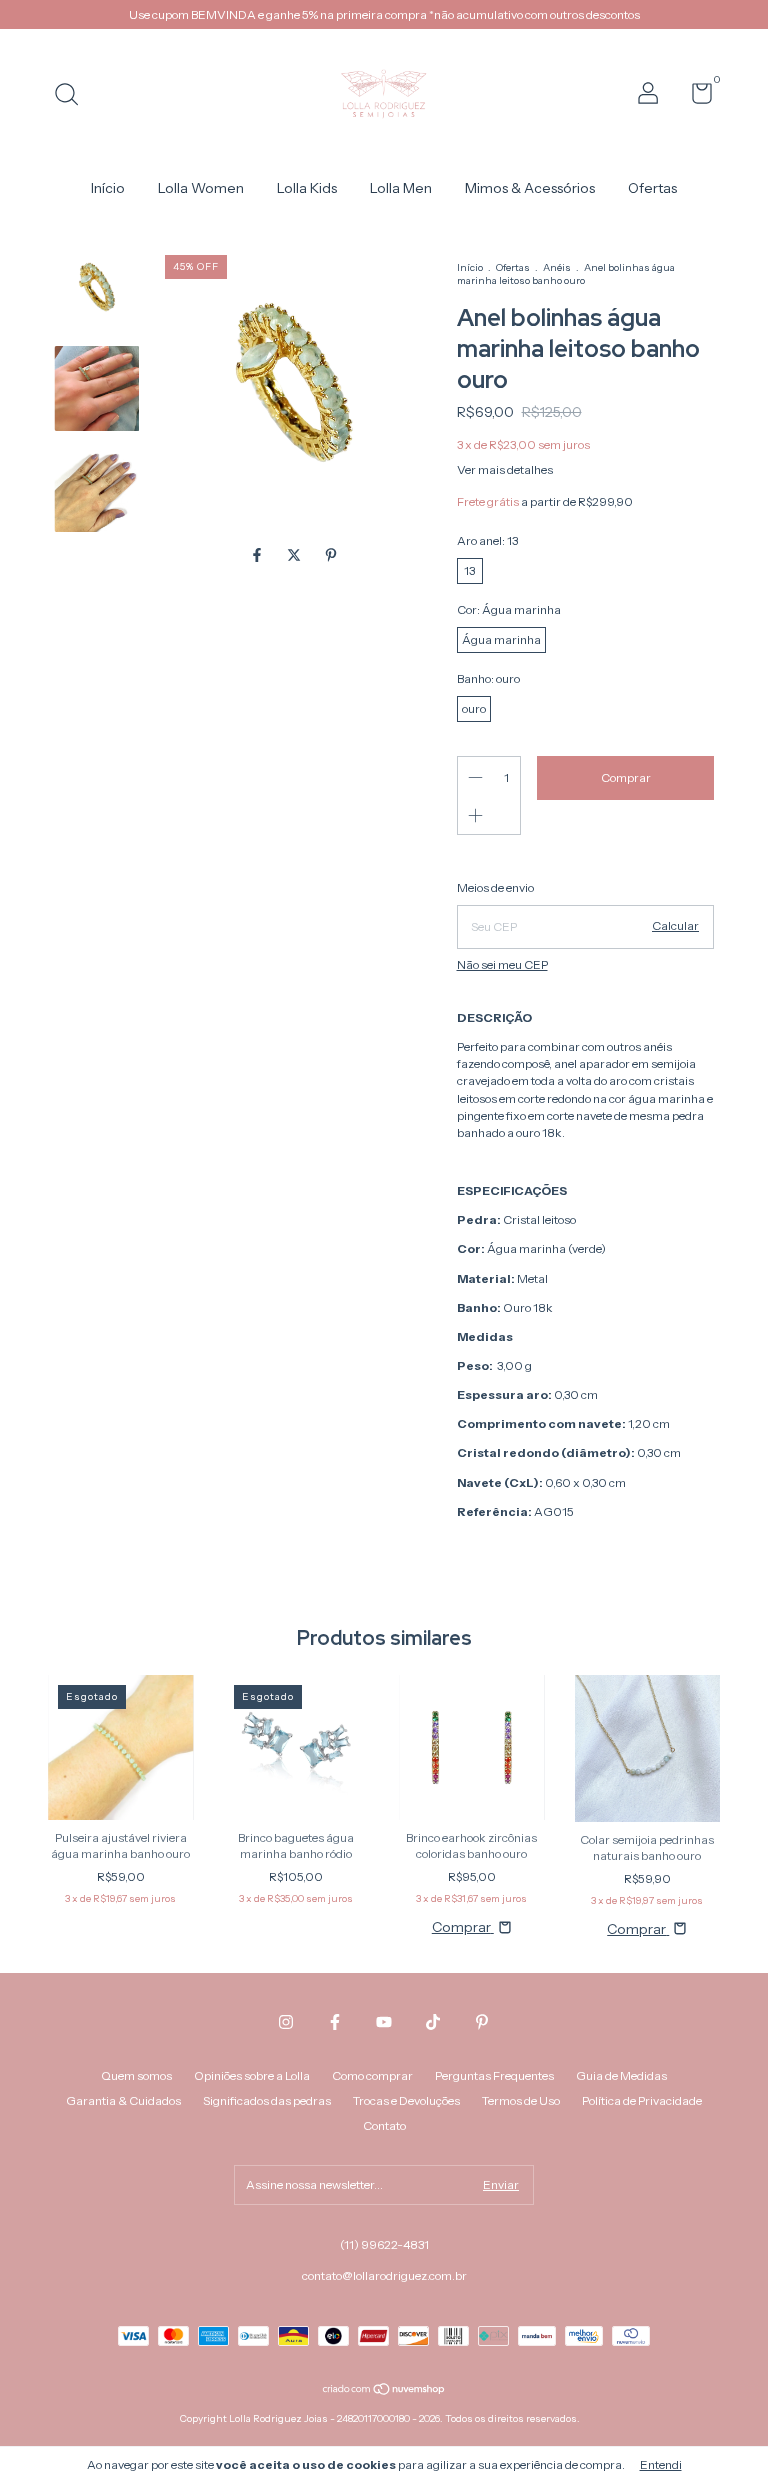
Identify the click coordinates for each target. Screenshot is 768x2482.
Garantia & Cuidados (123, 2100)
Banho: (488, 678)
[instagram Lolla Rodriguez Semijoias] (286, 2022)
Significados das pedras (267, 2100)
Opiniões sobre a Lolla (252, 2075)
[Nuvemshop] (384, 2391)
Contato (384, 2125)
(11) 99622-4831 (384, 2244)
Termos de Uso (521, 2100)
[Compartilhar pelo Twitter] (295, 556)
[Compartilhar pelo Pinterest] (331, 556)
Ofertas (652, 188)
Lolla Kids (307, 188)
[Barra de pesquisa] (73, 96)
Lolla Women (201, 188)
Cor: (509, 609)
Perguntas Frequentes (494, 2075)
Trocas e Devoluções (406, 2100)
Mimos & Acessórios (530, 188)
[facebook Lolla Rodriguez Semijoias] (335, 2022)
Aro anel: (487, 540)
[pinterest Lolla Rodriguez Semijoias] (482, 2022)
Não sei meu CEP (502, 964)
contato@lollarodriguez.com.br (384, 2275)
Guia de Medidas (621, 2075)
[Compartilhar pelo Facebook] (258, 556)
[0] (694, 97)
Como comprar (372, 2075)
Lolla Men (401, 188)
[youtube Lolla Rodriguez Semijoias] (384, 2022)
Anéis (557, 267)
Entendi (661, 2464)
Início (108, 188)
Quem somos (136, 2075)
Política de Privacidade (642, 2100)
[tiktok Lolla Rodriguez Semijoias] (433, 2022)
